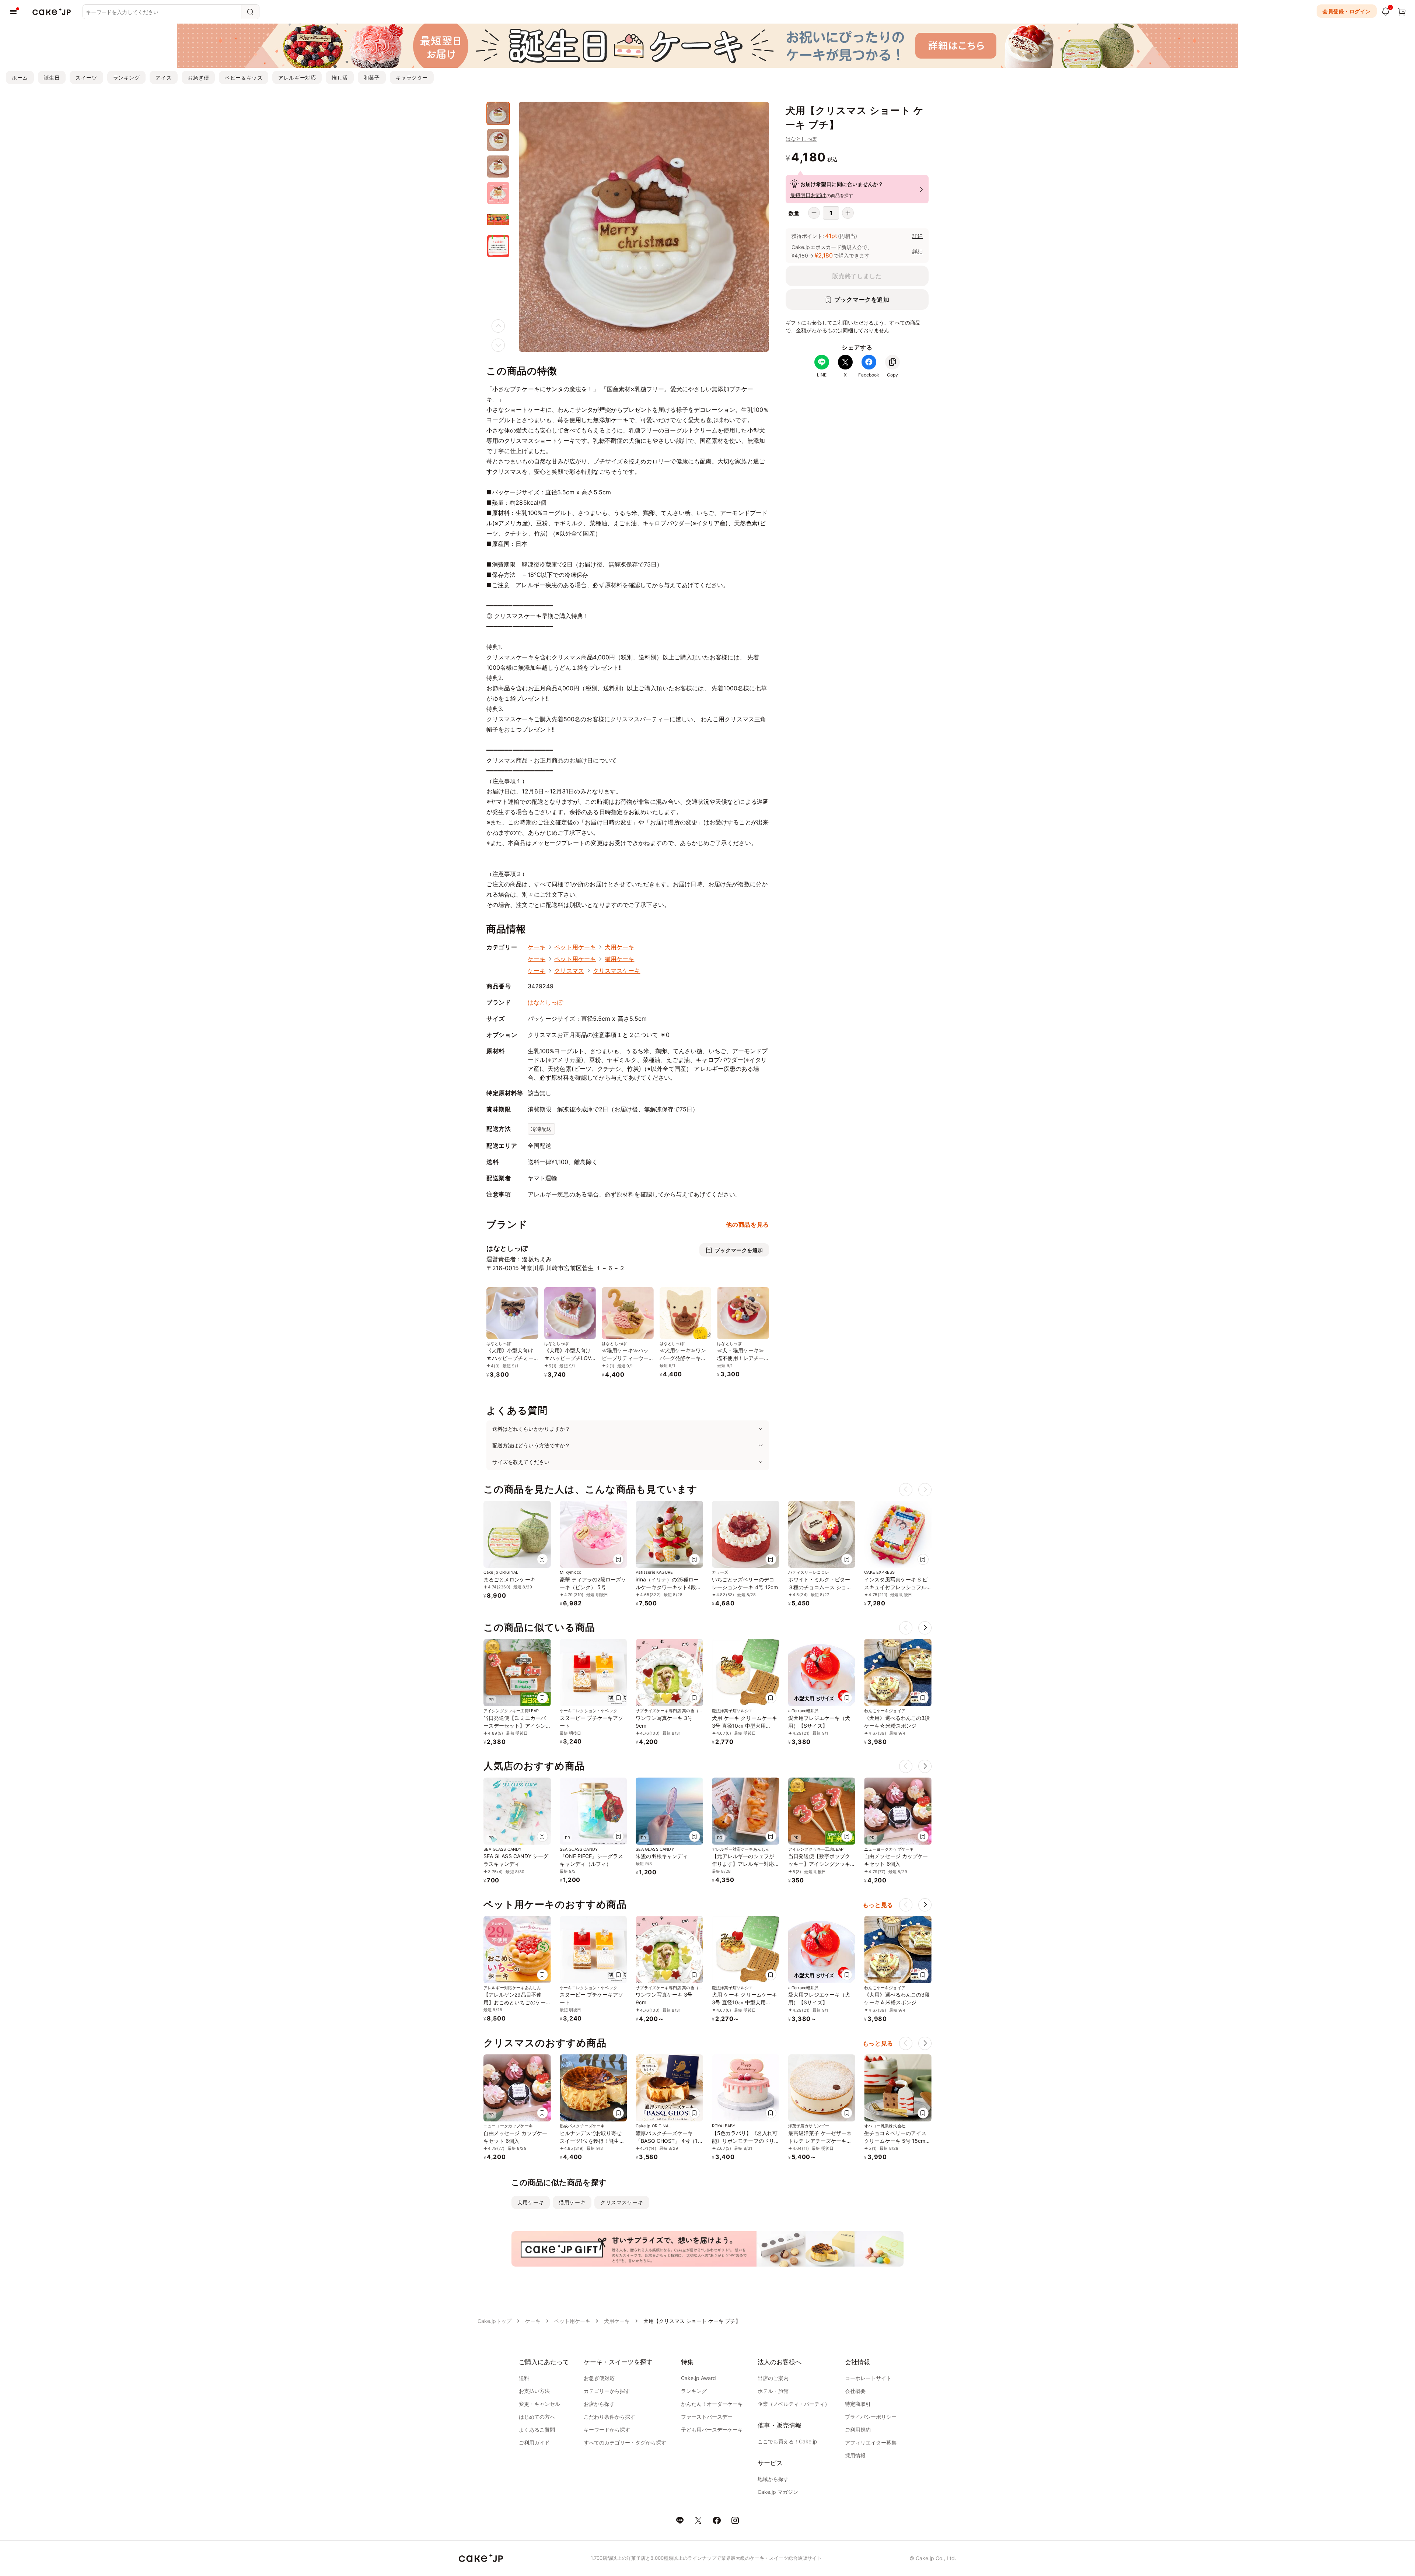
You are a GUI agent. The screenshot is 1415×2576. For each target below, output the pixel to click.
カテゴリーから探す (607, 2391)
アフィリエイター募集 (871, 2442)
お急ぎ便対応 (599, 2378)
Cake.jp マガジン (778, 2492)
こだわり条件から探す (609, 2417)
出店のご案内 (773, 2378)
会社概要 (855, 2391)
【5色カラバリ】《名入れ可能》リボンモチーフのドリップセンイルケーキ (745, 2141)
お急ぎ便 (198, 78)
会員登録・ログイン (1347, 11)
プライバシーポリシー (871, 2417)
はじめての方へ (537, 2417)
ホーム (20, 78)
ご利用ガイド (534, 2442)
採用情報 (855, 2455)
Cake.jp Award (698, 2378)
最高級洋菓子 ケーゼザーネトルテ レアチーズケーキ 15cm (820, 2141)
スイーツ (86, 78)
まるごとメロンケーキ (509, 1579)
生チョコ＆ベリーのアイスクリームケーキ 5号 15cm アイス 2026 (895, 2141)
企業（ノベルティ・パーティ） (794, 2404)
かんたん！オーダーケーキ (712, 2404)
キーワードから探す (607, 2430)
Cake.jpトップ (495, 2321)
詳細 (918, 236)
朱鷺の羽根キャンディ (662, 1856)
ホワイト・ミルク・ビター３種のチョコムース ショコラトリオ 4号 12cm (820, 1587)
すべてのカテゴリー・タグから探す (625, 2442)
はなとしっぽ (801, 139)
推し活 (340, 78)
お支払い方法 (534, 2391)
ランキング (127, 78)
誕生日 (52, 78)
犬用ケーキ (619, 947)
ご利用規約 (858, 2430)
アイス (164, 78)
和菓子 (372, 78)
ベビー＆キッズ (244, 78)
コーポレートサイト (868, 2378)
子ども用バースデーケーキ (712, 2430)
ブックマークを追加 (862, 299)
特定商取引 (858, 2404)
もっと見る (878, 1905)
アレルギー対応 (297, 78)
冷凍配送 (541, 1129)
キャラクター (412, 78)
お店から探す (599, 2404)
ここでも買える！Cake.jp (787, 2441)
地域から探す (773, 2479)
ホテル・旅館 (773, 2391)
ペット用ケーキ (575, 947)
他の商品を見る (747, 1224)
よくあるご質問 (537, 2430)
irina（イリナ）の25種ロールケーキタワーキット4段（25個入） (667, 1587)
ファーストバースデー (707, 2417)
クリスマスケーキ (617, 971)
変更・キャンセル (539, 2404)
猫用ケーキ (619, 959)
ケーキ (537, 947)
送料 (524, 2378)
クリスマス (569, 971)
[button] (925, 1628)
